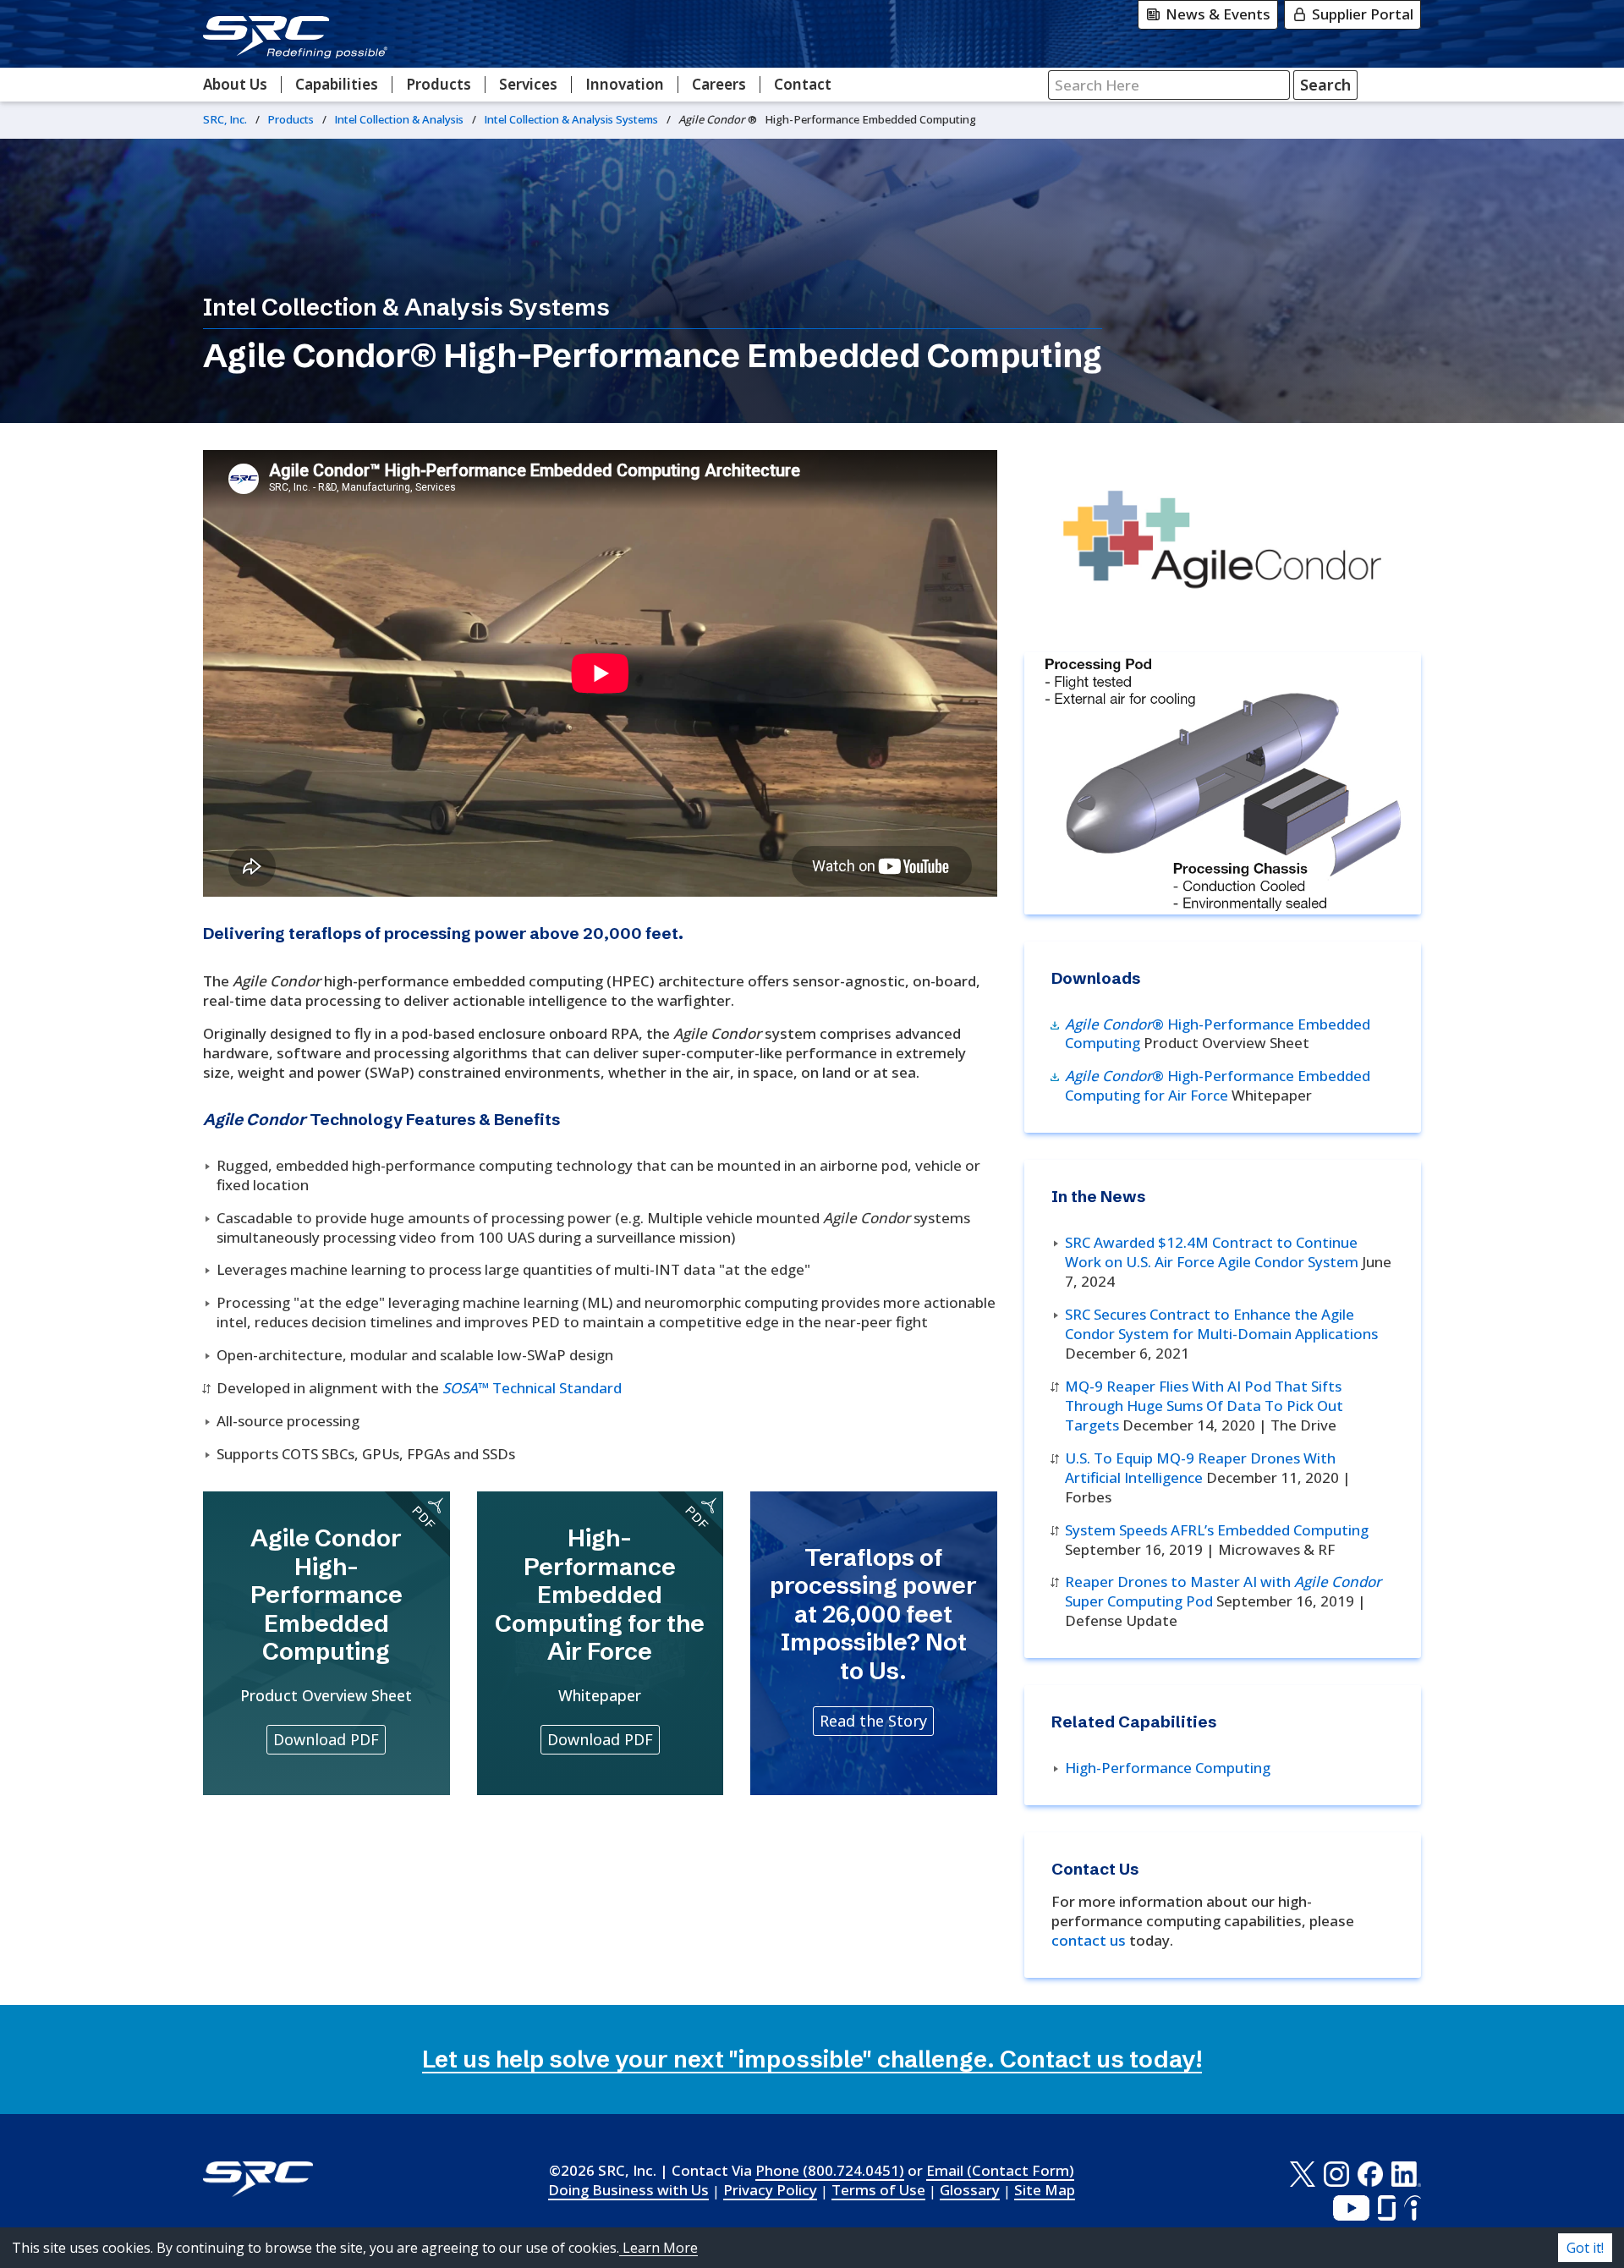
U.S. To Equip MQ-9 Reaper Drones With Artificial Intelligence (1200, 1468)
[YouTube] (1351, 2208)
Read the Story (873, 1721)
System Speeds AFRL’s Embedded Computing (1217, 1530)
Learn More (658, 2248)
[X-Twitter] (1302, 2174)
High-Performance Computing (1168, 1768)
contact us (1089, 1940)
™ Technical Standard (532, 1388)
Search (1325, 85)
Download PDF (326, 1739)
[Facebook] (1370, 2174)
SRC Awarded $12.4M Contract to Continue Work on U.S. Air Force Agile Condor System (1212, 1252)
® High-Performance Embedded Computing (1218, 1034)
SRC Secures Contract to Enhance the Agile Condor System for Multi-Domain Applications (1221, 1324)
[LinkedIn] (1406, 2174)
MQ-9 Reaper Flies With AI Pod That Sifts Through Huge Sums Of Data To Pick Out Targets (1204, 1406)
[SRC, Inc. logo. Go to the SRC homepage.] (258, 2179)
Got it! (1585, 2248)
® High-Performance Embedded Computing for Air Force (1218, 1085)
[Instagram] (1336, 2174)
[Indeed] (1413, 2208)
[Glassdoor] (1387, 2208)
